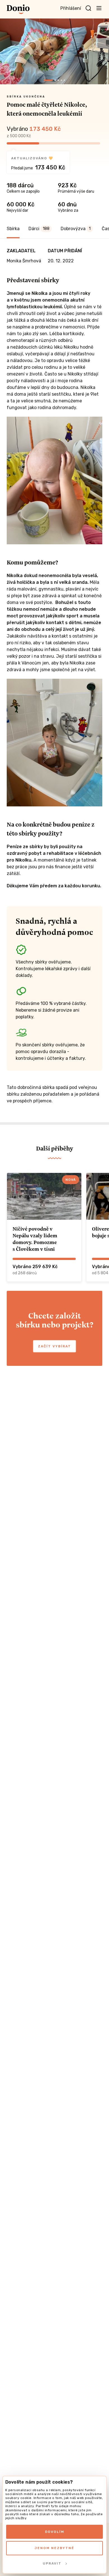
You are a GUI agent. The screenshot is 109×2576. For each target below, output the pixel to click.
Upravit (52, 2563)
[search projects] (88, 8)
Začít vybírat (54, 1346)
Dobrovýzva (76, 229)
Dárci (39, 229)
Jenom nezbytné (54, 2548)
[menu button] (99, 8)
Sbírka (13, 229)
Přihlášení (71, 8)
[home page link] (18, 9)
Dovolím (55, 2532)
